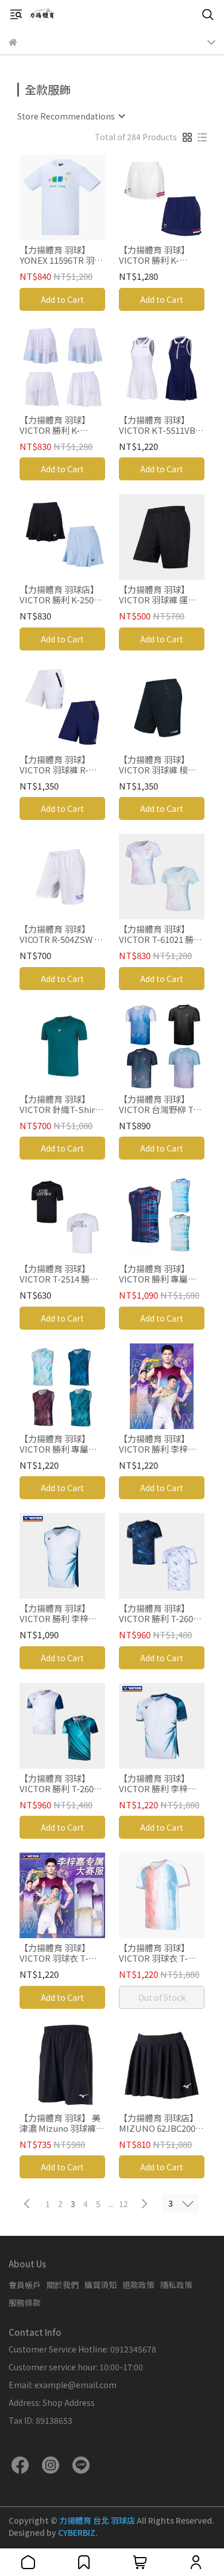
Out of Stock (162, 1997)
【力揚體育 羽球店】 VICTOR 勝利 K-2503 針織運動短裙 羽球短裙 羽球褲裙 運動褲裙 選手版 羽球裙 (60, 595)
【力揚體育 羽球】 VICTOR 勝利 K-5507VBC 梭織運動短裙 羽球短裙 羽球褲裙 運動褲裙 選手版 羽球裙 (159, 255)
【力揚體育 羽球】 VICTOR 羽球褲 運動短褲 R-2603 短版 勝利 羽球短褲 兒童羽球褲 (161, 595)
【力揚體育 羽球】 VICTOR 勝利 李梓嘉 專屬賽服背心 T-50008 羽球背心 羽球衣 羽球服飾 (62, 1614)
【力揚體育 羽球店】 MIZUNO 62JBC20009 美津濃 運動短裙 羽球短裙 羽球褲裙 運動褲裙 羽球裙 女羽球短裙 (162, 2123)
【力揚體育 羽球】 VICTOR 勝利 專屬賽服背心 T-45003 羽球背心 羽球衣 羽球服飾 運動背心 (159, 1274)
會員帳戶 (25, 2285)
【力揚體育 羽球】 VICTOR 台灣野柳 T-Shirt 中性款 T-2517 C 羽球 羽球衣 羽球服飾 (161, 1104)
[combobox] (71, 116)
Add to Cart (62, 299)
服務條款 (25, 2302)
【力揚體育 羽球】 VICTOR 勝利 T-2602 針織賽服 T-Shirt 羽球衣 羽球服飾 (62, 1784)
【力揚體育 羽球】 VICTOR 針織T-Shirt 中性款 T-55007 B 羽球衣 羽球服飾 (62, 1104)
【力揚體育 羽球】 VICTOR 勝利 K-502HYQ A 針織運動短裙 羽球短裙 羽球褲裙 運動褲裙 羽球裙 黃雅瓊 (61, 425)
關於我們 (63, 2285)
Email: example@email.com (63, 2385)
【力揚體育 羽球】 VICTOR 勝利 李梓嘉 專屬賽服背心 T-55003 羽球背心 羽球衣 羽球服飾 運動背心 (161, 1444)
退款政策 (138, 2285)
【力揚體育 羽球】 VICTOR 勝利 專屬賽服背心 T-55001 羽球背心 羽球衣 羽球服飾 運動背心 (60, 1444)
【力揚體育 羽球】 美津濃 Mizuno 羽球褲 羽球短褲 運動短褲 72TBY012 (60, 2123)
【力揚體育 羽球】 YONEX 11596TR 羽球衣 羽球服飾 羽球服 (61, 255)
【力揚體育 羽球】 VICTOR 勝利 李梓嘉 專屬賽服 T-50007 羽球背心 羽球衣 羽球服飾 (159, 1784)
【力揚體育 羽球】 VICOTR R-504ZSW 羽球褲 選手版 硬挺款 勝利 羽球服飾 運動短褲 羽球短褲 (61, 934)
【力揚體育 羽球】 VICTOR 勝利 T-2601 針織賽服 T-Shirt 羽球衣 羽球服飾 (161, 1614)
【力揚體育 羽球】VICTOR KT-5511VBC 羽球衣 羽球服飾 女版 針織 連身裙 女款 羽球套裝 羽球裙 (160, 425)
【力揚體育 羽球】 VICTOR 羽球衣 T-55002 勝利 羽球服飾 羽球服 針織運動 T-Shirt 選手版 (59, 1953)
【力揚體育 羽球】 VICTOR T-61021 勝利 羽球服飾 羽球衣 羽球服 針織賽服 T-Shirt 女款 (161, 934)
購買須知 (101, 2285)
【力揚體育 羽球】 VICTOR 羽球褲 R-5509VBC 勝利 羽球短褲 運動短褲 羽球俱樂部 (60, 765)
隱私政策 (176, 2285)
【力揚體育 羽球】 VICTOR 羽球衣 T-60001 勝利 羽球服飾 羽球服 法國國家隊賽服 (159, 1953)
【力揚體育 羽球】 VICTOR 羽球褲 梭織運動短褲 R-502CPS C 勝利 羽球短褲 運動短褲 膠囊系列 (160, 765)
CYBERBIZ (77, 2532)
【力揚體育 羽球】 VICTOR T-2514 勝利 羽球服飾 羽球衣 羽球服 (60, 1274)
